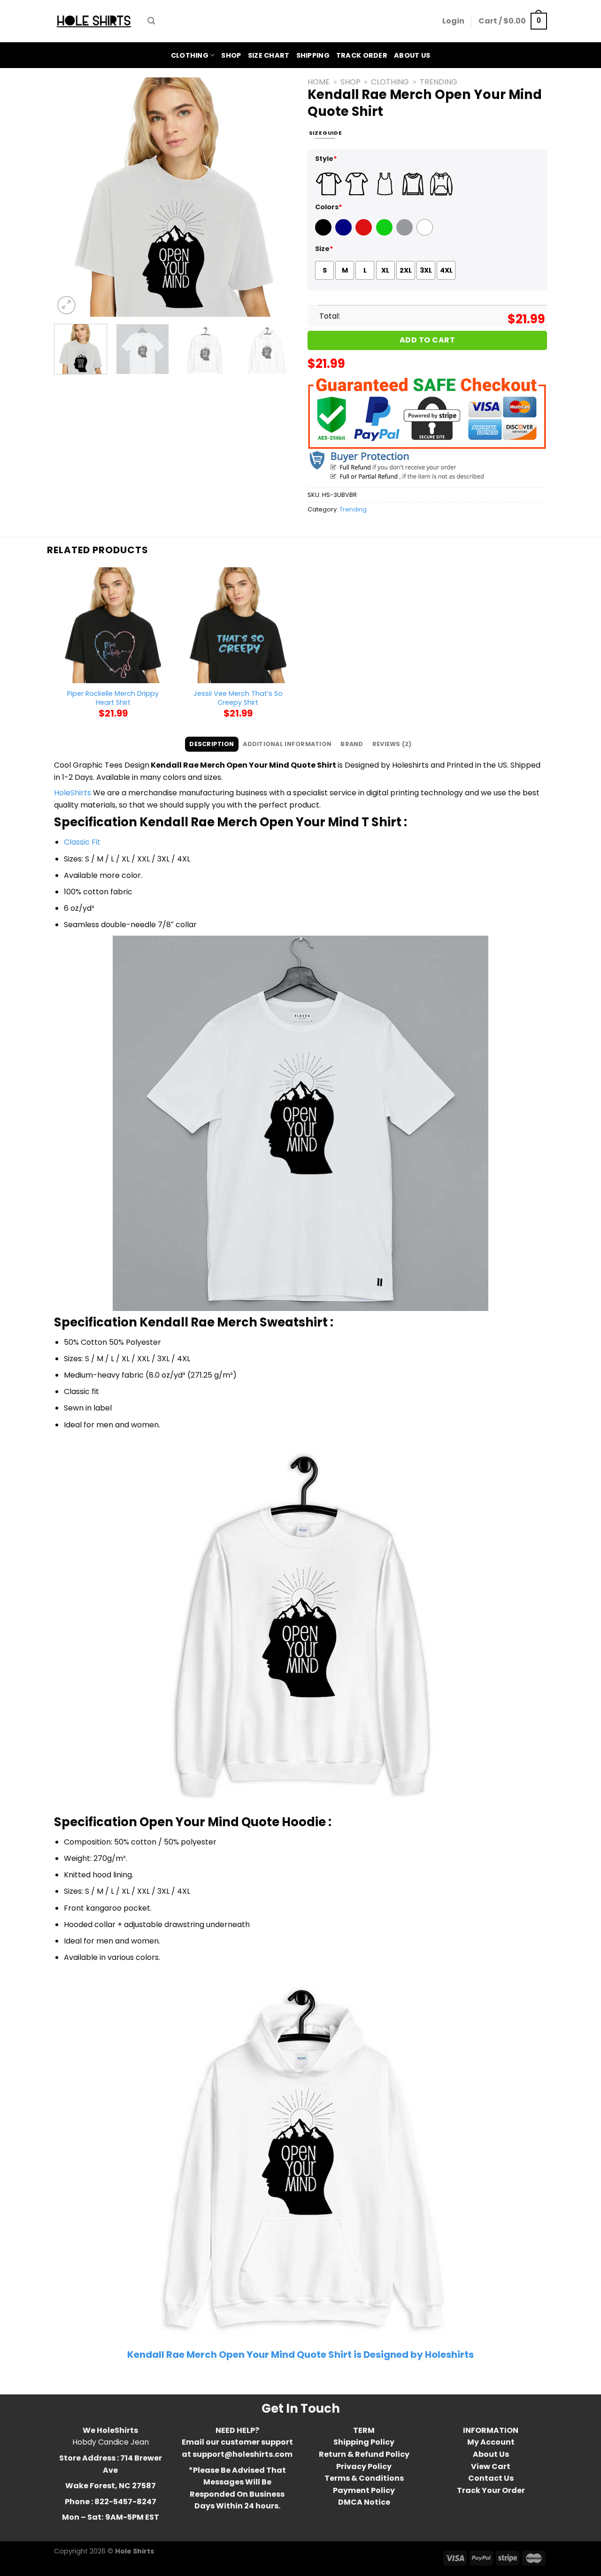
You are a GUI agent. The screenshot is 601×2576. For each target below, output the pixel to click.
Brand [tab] (352, 744)
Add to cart (427, 340)
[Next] (277, 197)
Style (326, 159)
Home (319, 82)
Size (324, 249)
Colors (329, 207)
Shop (231, 55)
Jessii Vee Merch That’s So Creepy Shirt (238, 698)
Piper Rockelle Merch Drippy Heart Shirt (113, 698)
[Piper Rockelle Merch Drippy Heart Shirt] (113, 625)
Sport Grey (406, 233)
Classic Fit (82, 842)
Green (385, 233)
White (426, 233)
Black (324, 233)
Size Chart (269, 55)
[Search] (151, 21)
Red (362, 233)
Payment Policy (364, 2490)
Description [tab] (212, 744)
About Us (412, 55)
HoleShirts (73, 793)
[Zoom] (66, 305)
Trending (439, 82)
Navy (344, 233)
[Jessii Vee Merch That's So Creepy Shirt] (238, 625)
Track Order (362, 55)
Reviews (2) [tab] (392, 744)
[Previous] (70, 197)
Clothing (190, 55)
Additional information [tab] (287, 744)
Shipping (313, 55)
